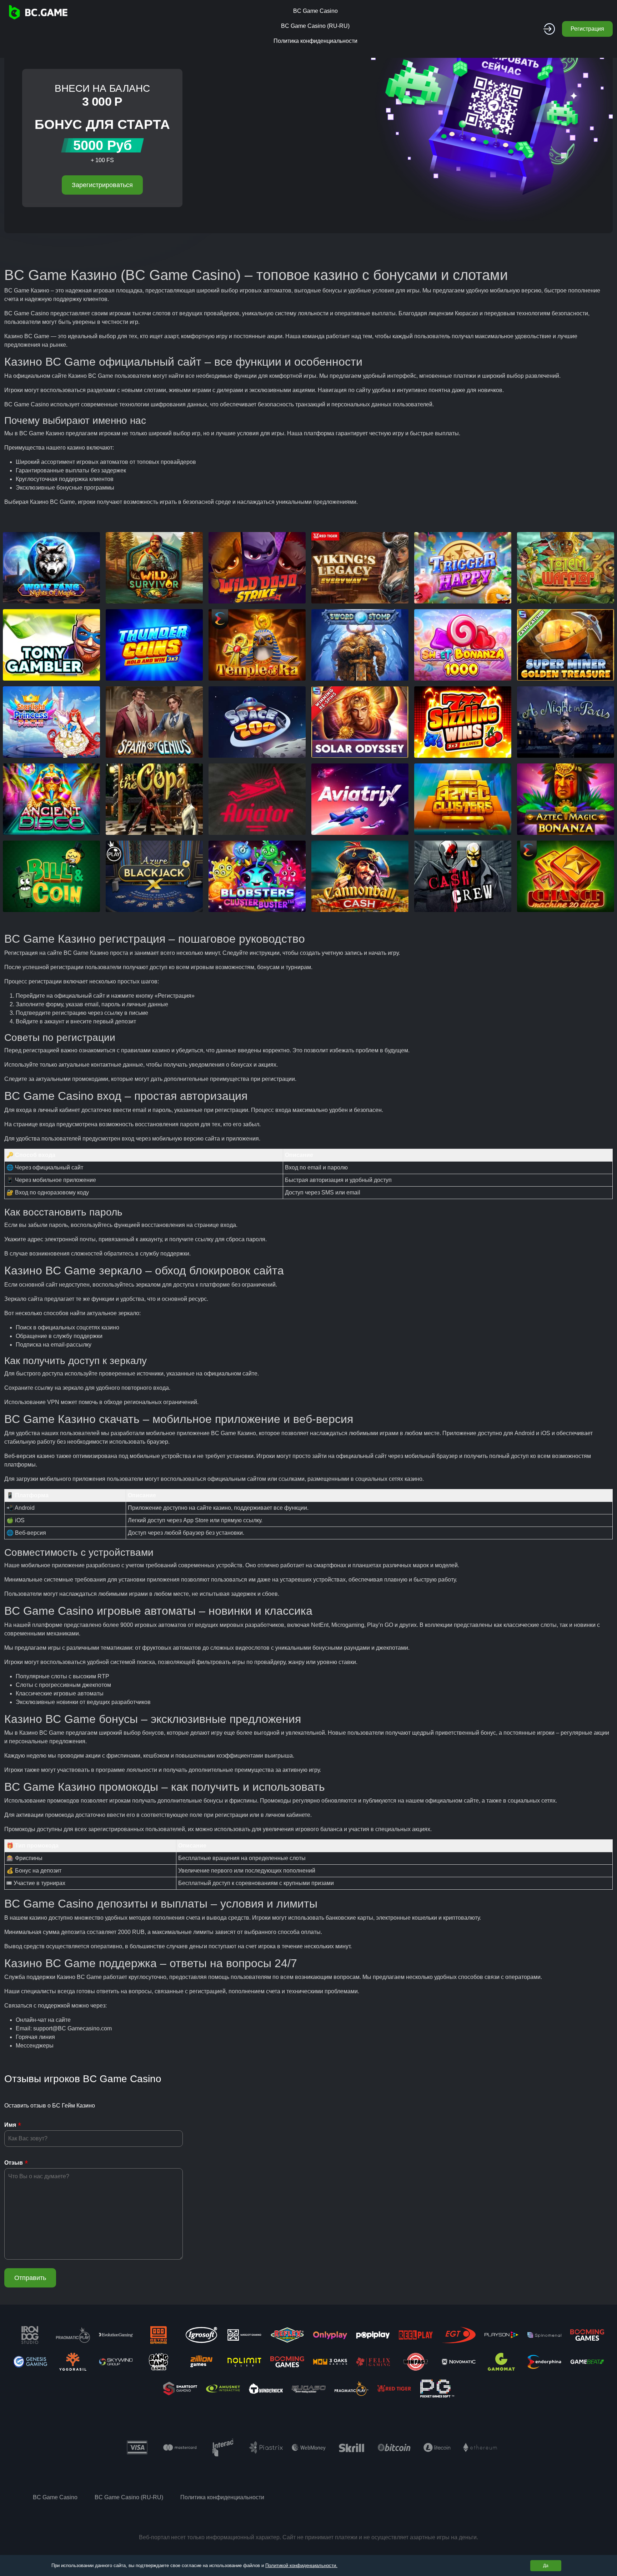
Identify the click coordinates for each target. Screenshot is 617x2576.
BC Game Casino (315, 11)
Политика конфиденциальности (315, 41)
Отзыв (14, 2163)
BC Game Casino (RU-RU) (315, 26)
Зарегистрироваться (102, 185)
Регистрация (587, 29)
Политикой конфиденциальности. (301, 2565)
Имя (10, 2125)
